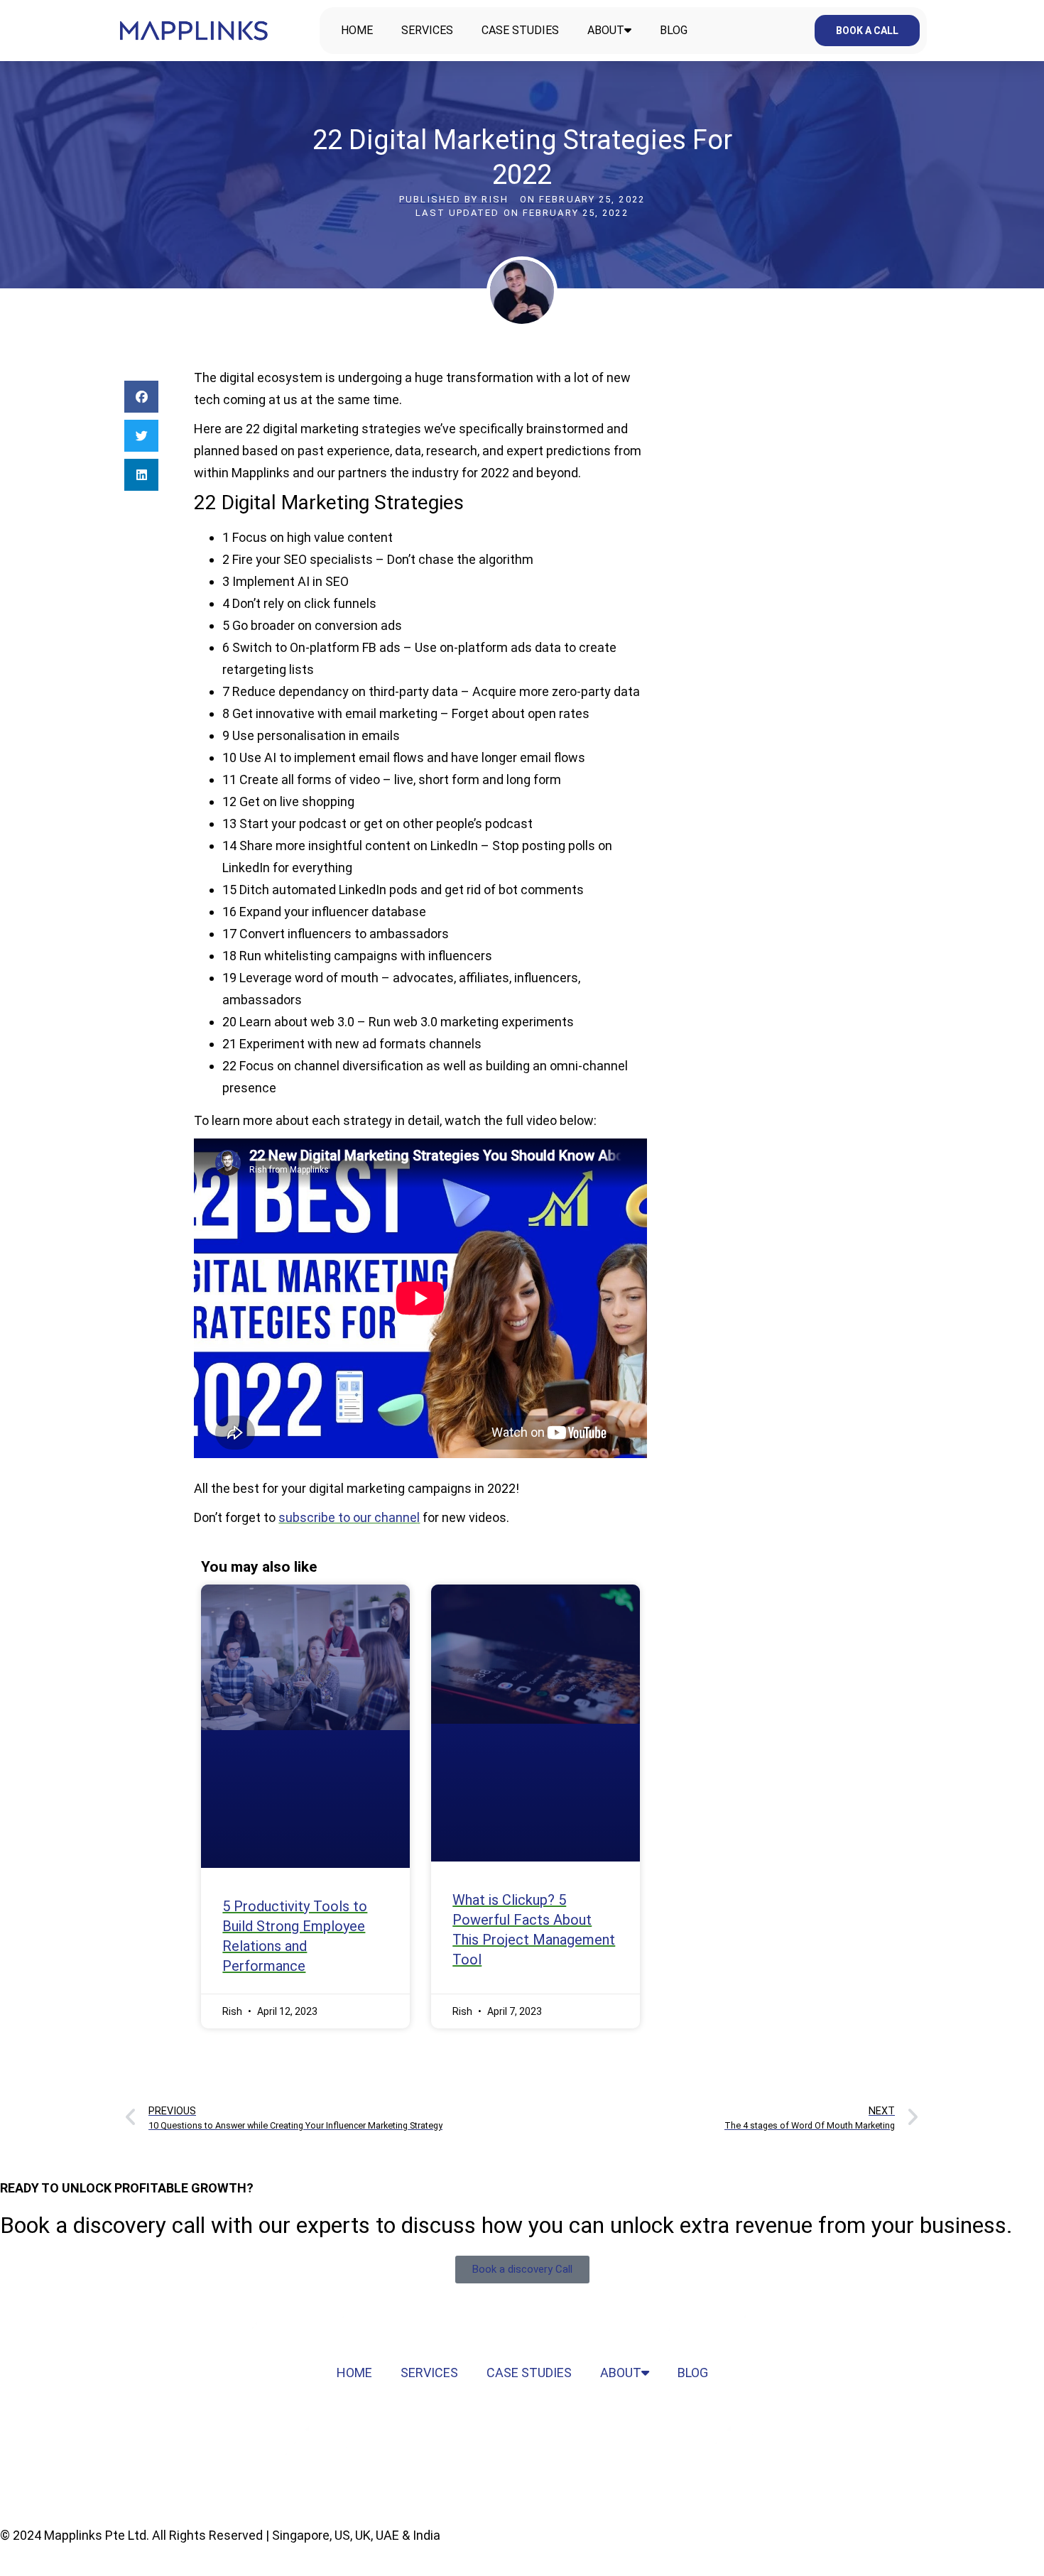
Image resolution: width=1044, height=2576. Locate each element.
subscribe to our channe (348, 1517)
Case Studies (520, 30)
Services (427, 30)
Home (357, 30)
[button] (141, 397)
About (606, 30)
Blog (674, 30)
